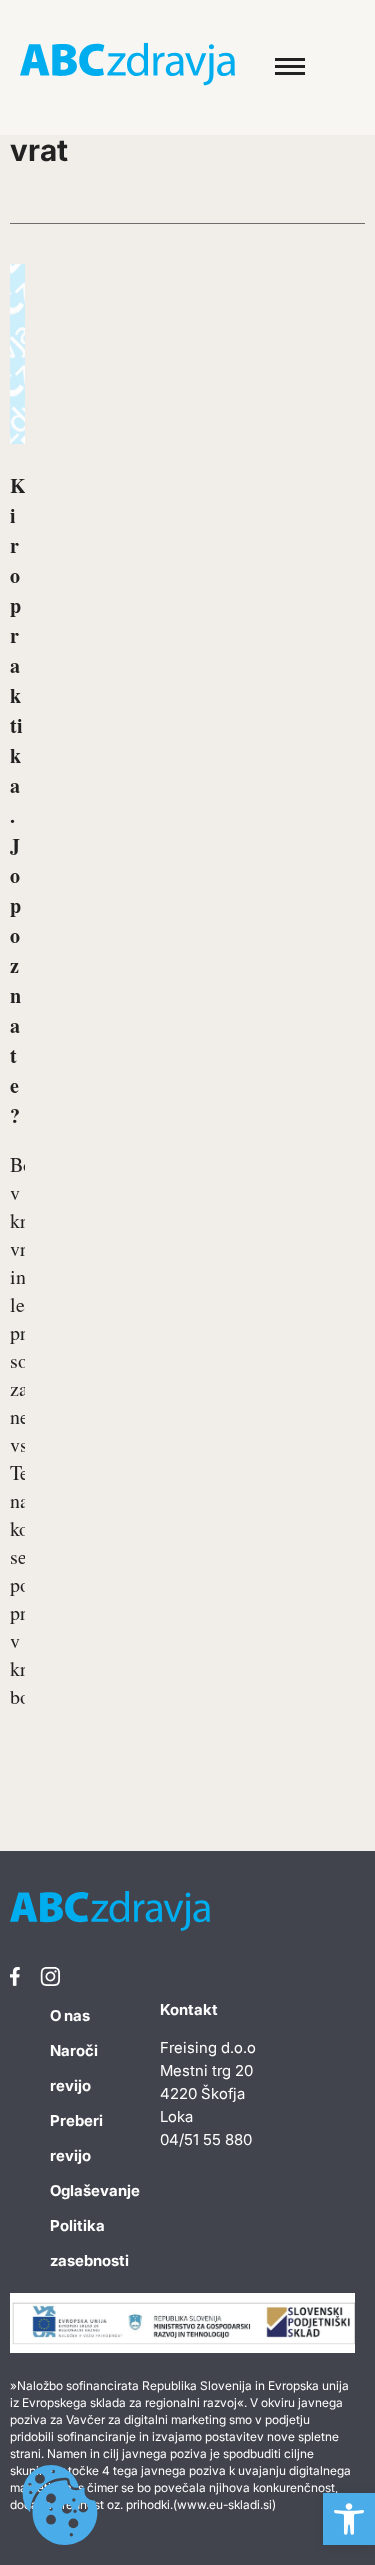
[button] (349, 2519)
